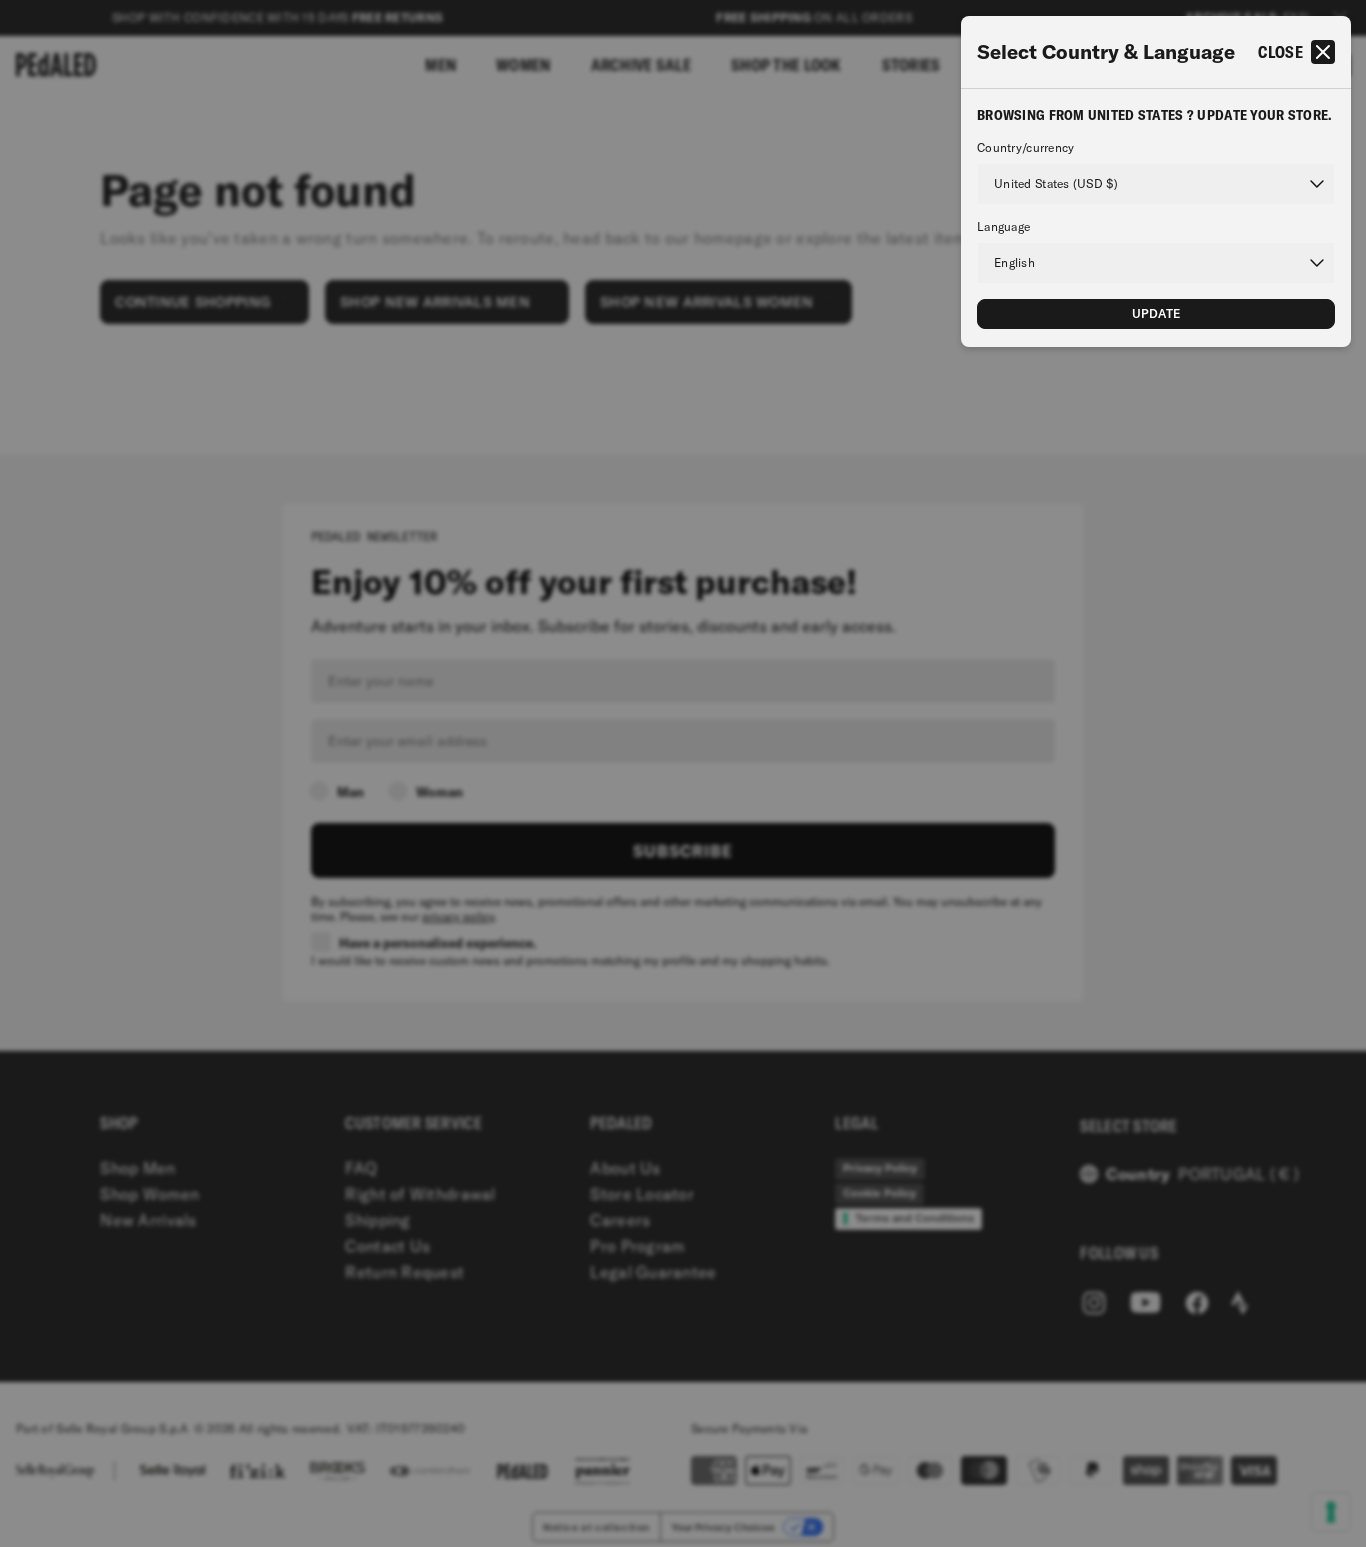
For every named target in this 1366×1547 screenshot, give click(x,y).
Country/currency (1025, 148)
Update (1156, 313)
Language (1003, 227)
